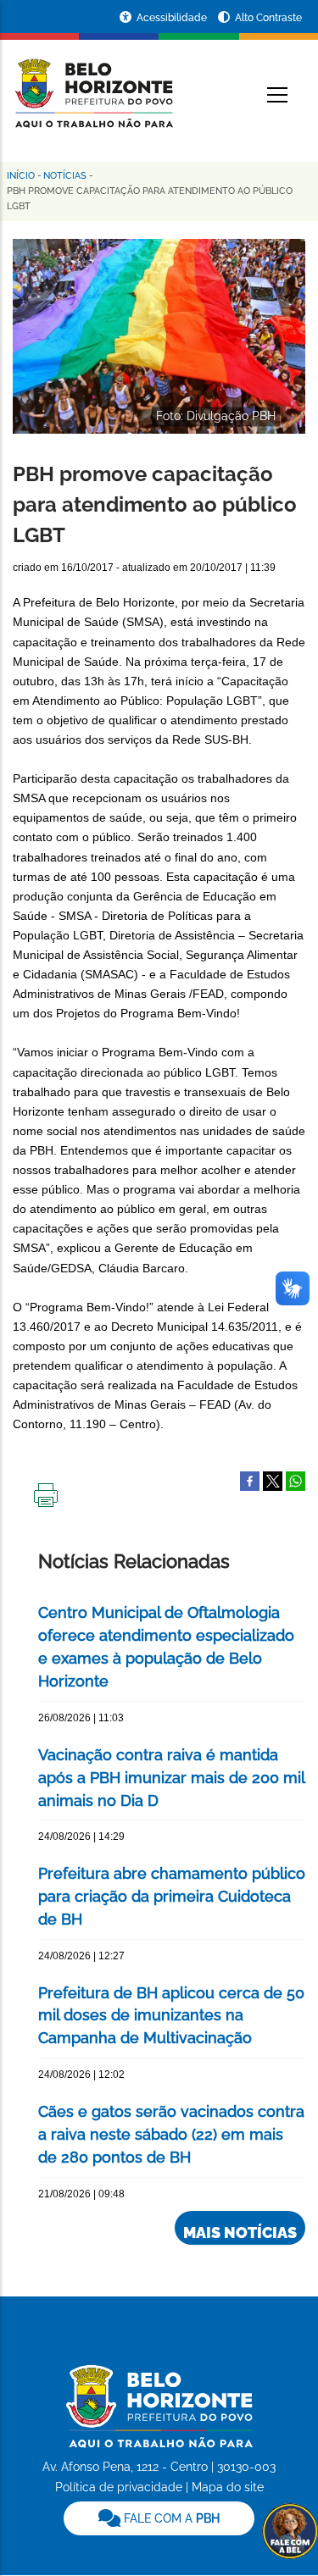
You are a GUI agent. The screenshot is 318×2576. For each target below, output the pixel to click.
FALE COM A (170, 2518)
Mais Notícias (240, 2233)
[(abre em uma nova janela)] (273, 1480)
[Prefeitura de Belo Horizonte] (93, 83)
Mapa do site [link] (228, 2487)
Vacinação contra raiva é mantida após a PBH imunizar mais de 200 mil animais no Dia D (171, 1778)
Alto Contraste (268, 18)
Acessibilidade (173, 18)
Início (21, 176)
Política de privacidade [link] (119, 2487)
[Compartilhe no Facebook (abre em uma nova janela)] (250, 1480)
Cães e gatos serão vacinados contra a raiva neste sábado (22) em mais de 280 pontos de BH (171, 2134)
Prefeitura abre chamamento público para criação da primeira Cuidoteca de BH (172, 1896)
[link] (159, 2518)
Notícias (65, 176)
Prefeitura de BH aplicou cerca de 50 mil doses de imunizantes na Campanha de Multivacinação (171, 2016)
